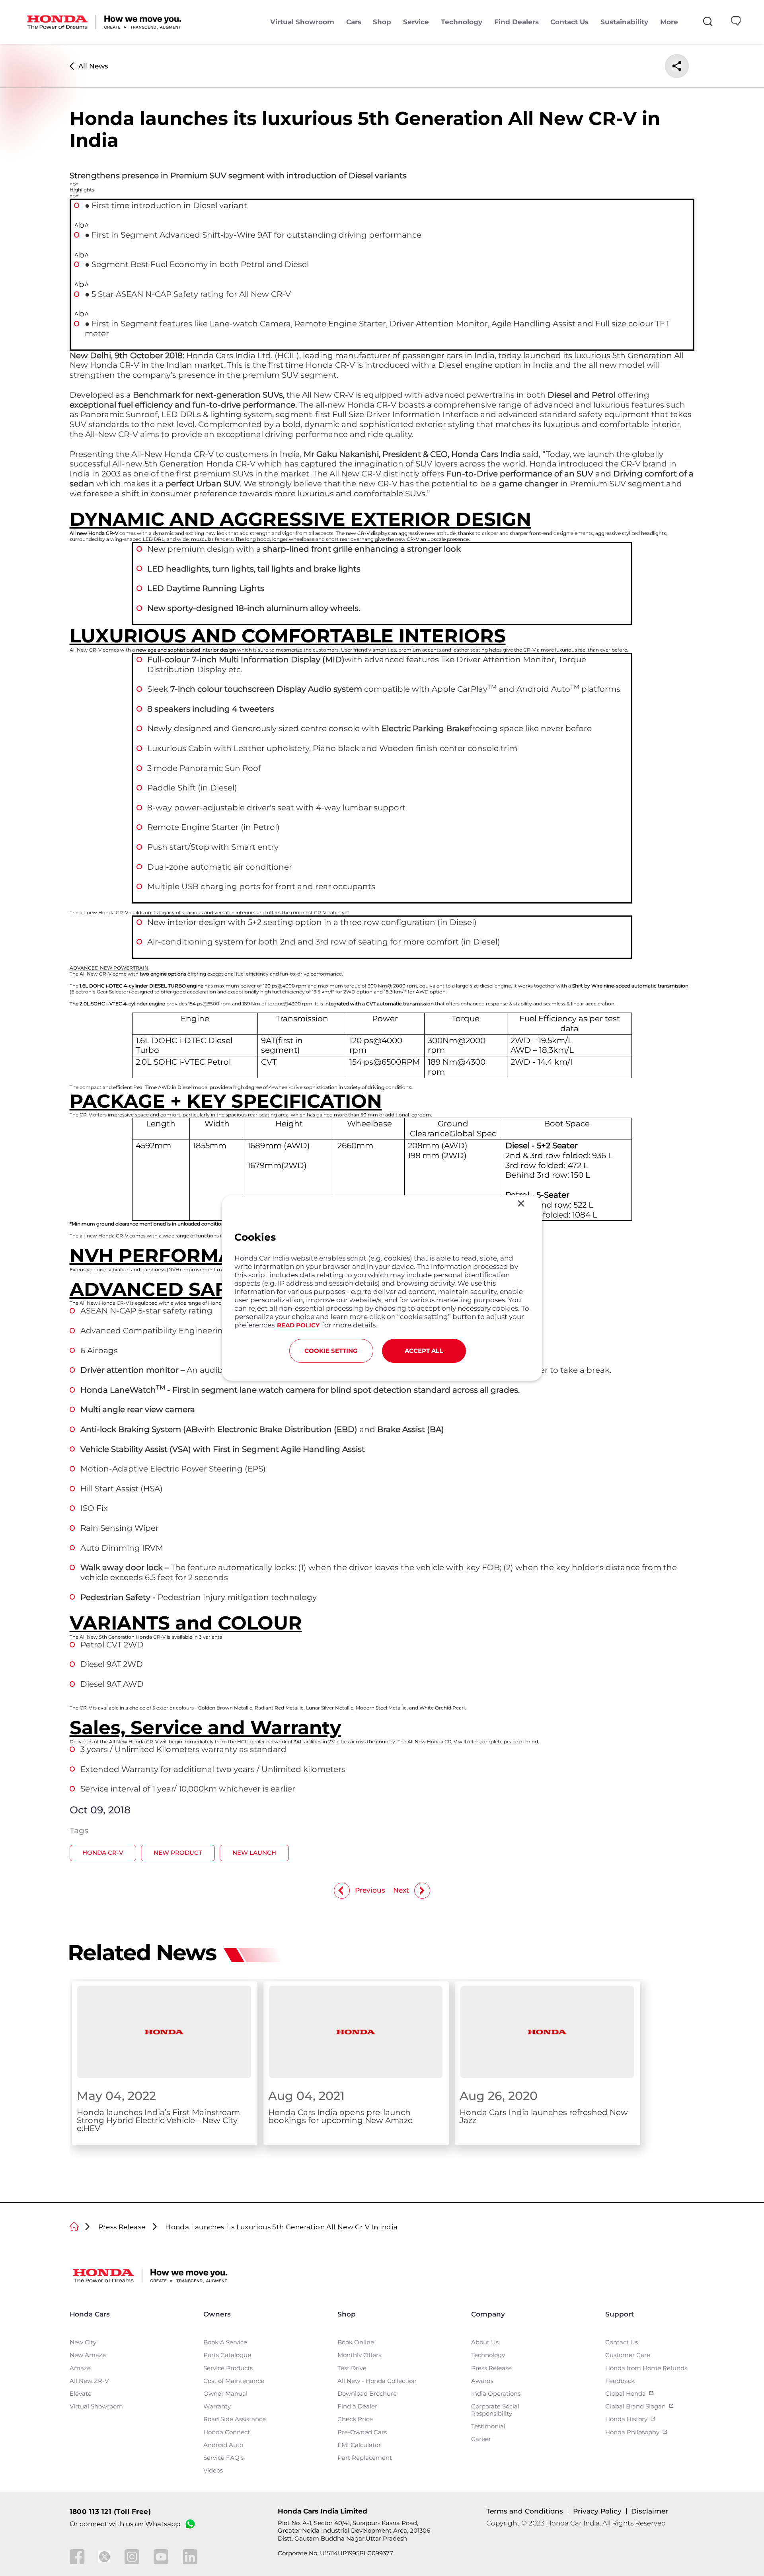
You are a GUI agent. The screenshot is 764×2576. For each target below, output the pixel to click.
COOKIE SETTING (331, 1351)
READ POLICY (298, 1325)
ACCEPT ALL (424, 1351)
